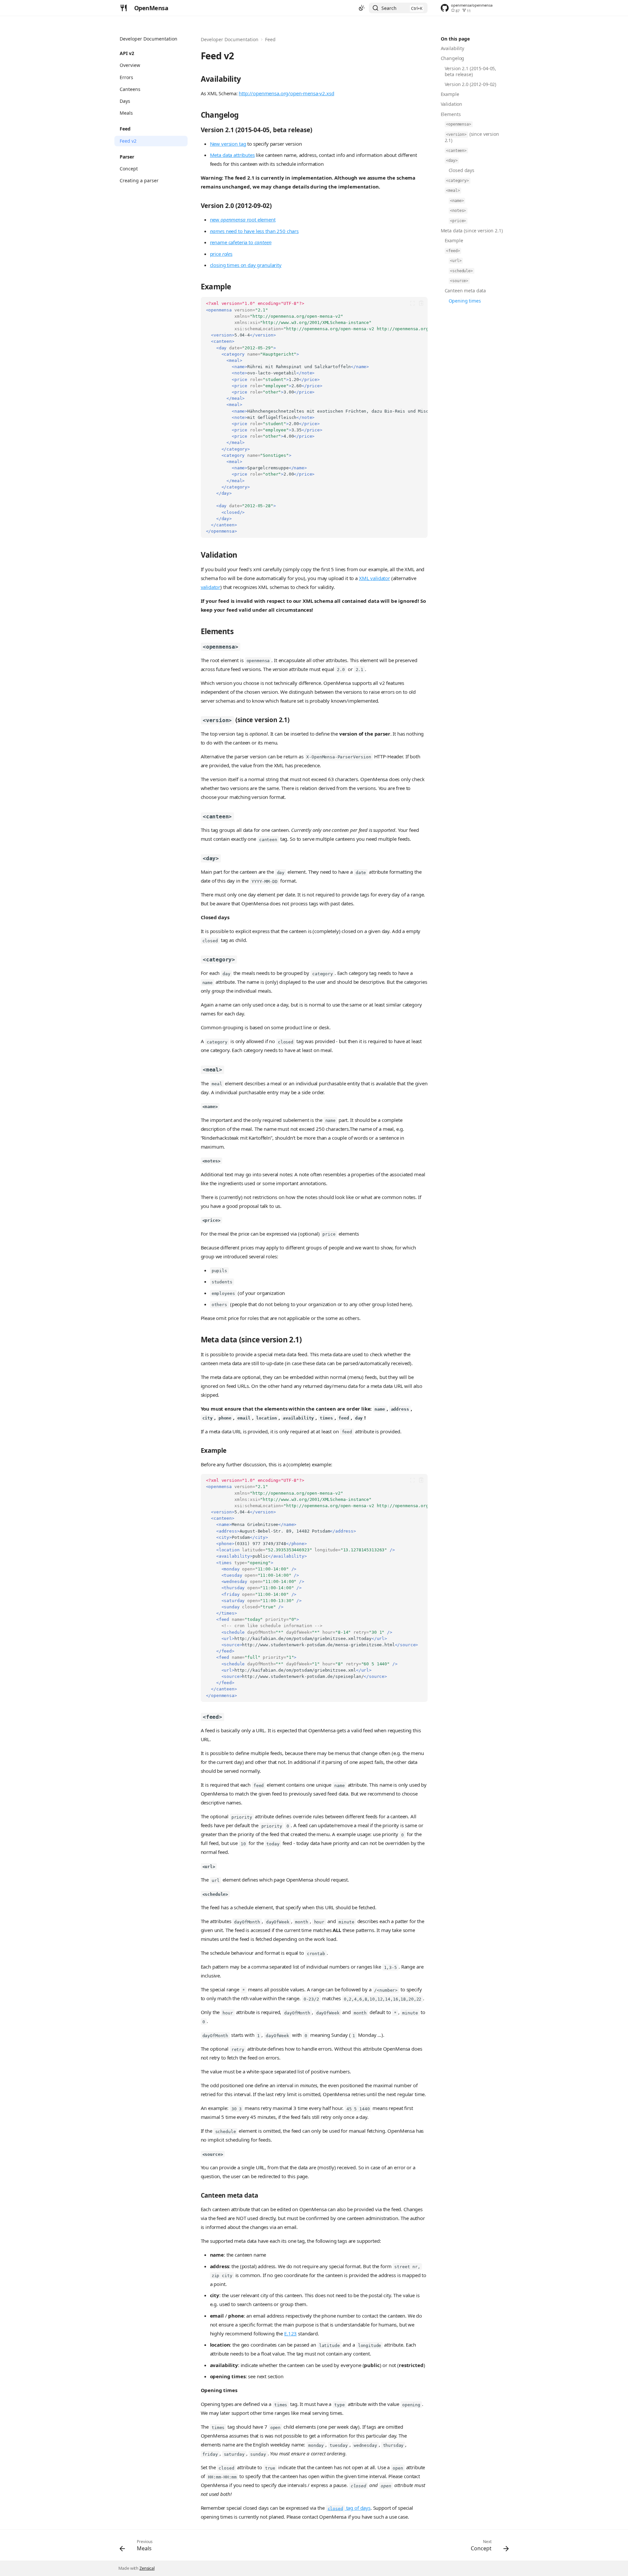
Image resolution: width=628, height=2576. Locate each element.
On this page (455, 39)
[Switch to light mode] (362, 8)
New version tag (228, 144)
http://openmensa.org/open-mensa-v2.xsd (286, 93)
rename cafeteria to (241, 242)
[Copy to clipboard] (421, 303)
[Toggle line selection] (413, 303)
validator (211, 587)
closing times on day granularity (246, 265)
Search (389, 8)
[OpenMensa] (124, 8)
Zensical (147, 2568)
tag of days (349, 2508)
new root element (243, 220)
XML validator (374, 578)
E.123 (290, 2333)
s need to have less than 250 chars (254, 231)
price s (221, 254)
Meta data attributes (232, 155)
